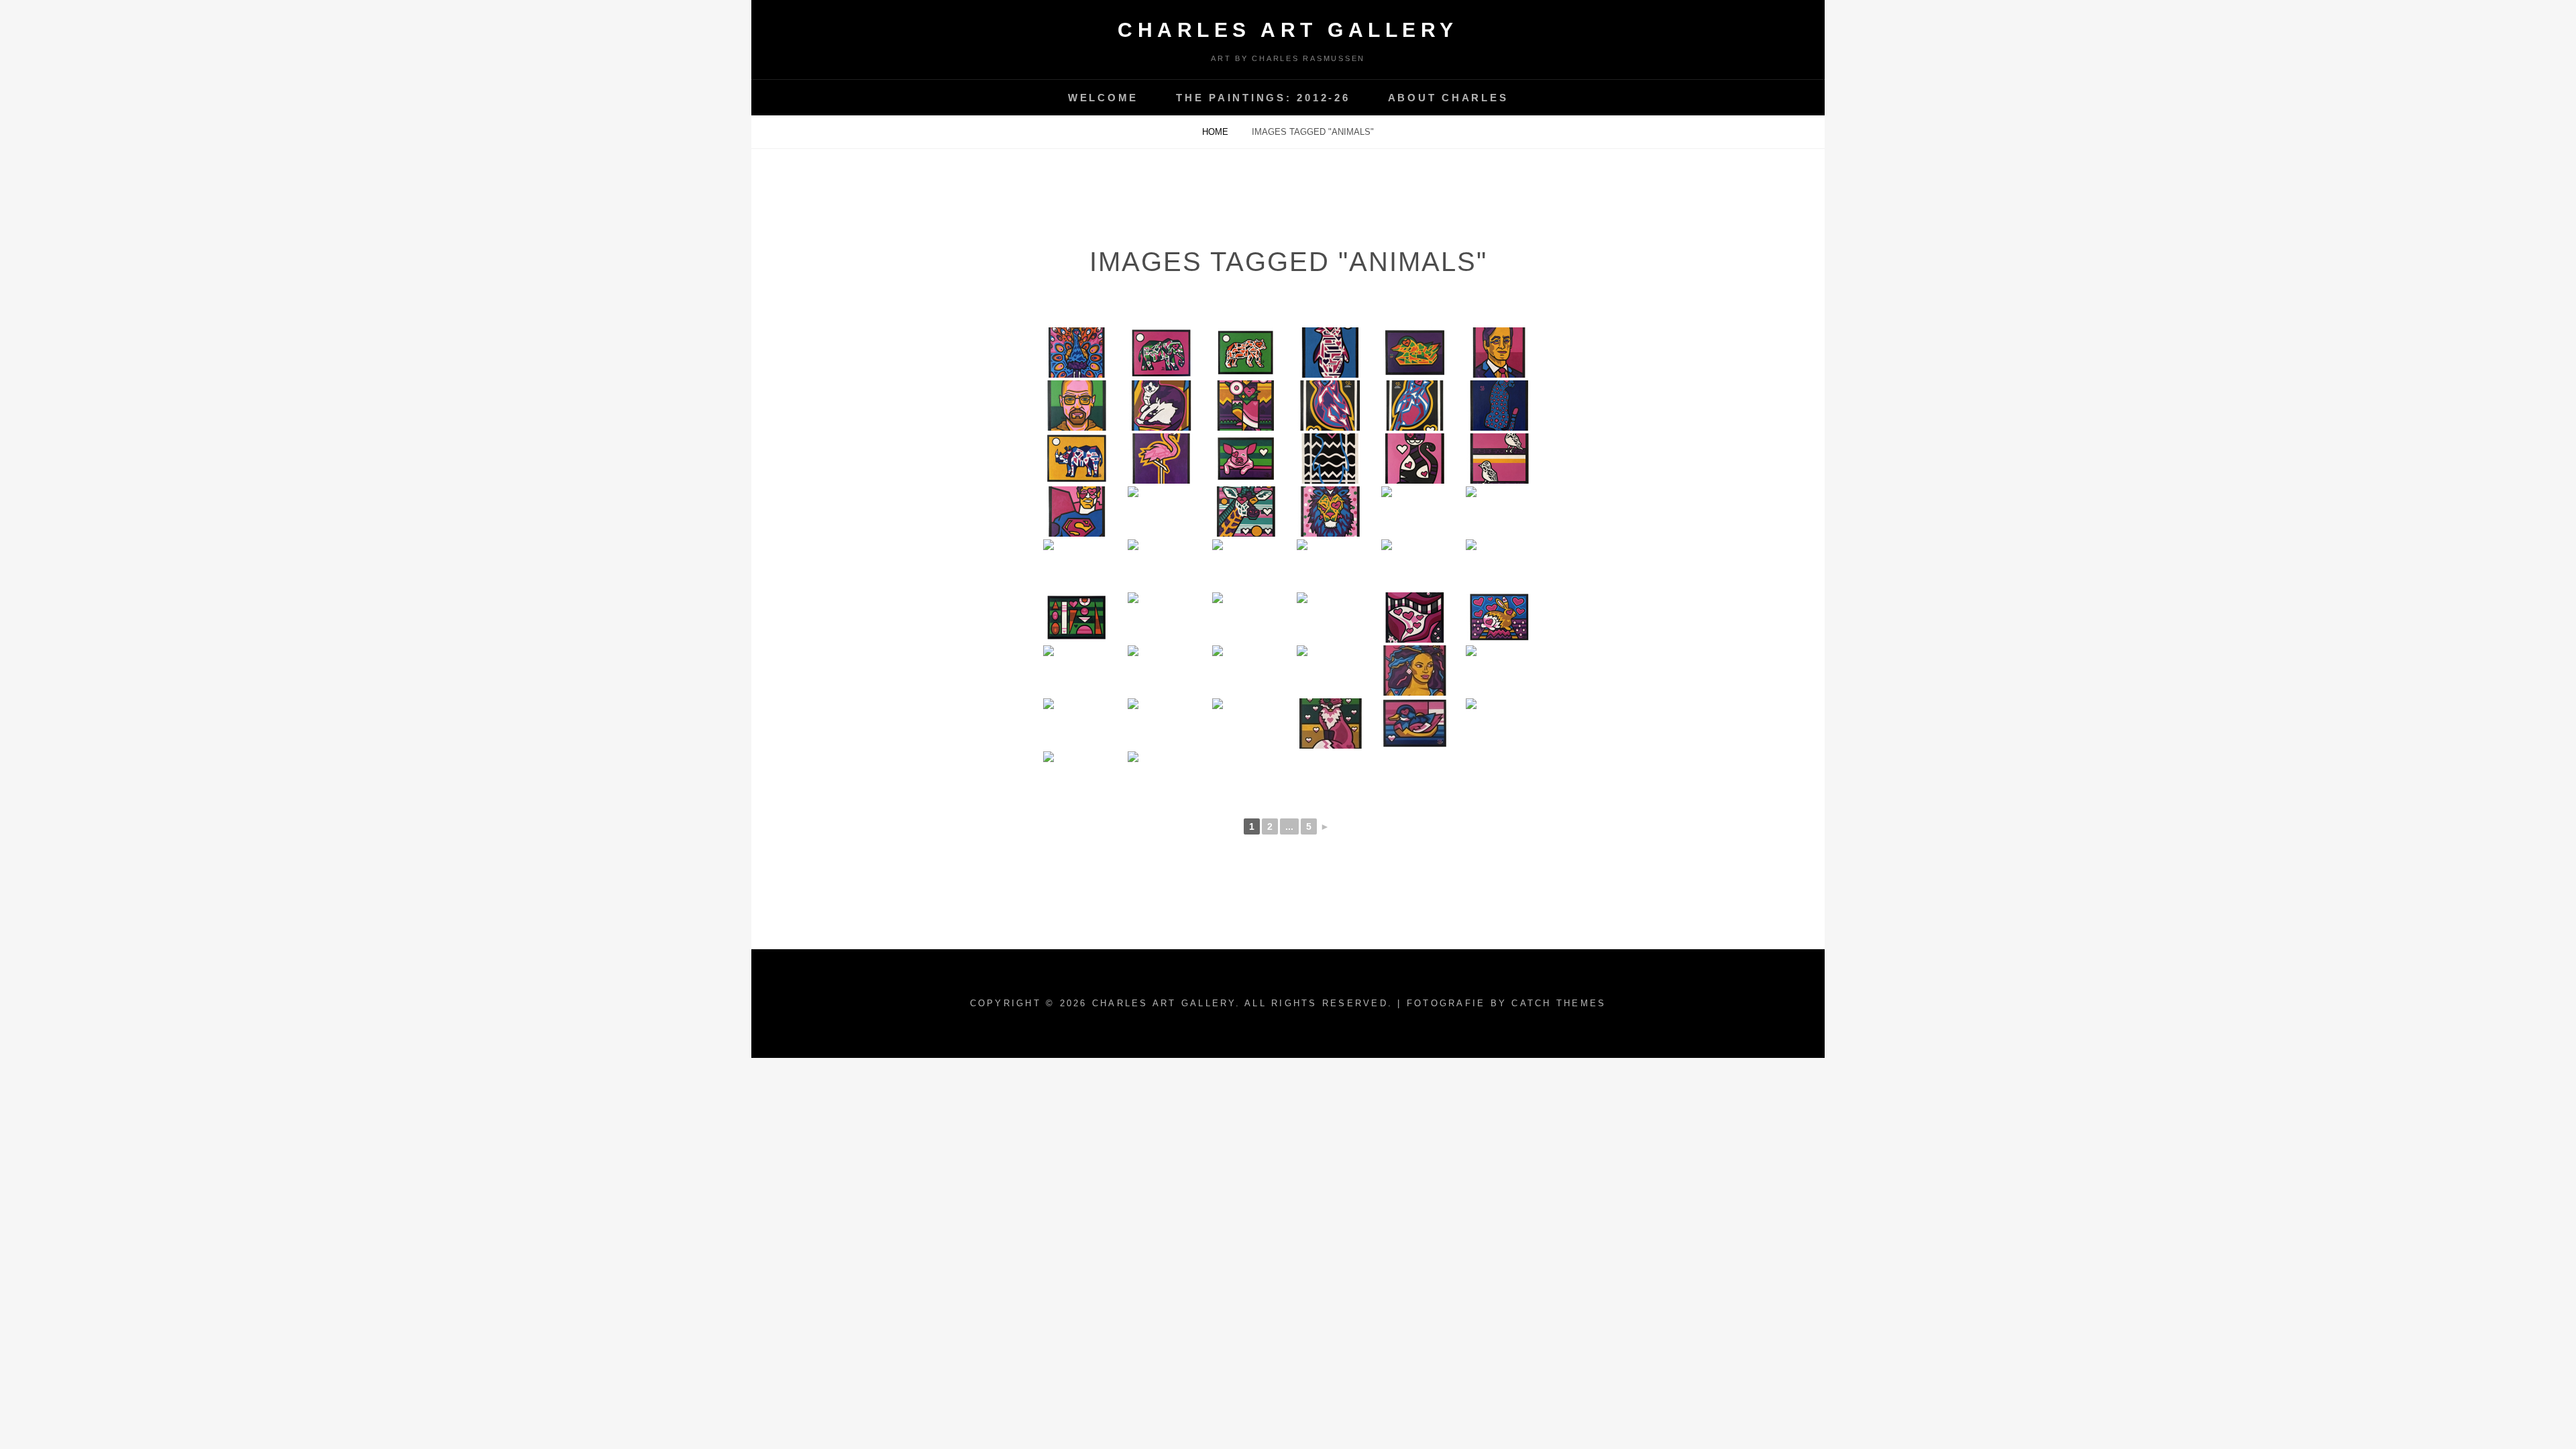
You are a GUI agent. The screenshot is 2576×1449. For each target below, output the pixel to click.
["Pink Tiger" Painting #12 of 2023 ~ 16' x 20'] (1161, 776)
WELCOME (1103, 98)
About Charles (1448, 98)
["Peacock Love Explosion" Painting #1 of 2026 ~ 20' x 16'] (1077, 353)
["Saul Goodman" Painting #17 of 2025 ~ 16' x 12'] (1499, 353)
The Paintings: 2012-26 (1263, 98)
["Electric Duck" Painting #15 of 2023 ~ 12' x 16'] (1415, 723)
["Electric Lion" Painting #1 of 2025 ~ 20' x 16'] (1330, 512)
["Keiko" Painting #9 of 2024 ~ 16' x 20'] (1161, 618)
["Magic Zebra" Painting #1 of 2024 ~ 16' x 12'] (1330, 670)
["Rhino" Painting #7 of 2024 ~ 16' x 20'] (1330, 618)
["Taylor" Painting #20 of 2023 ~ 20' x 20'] (1499, 670)
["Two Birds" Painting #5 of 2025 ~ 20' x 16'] (1499, 459)
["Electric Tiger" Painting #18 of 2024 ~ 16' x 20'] (1415, 512)
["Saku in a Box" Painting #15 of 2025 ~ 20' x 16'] (1161, 406)
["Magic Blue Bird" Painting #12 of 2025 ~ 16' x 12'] (1415, 406)
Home (1217, 132)
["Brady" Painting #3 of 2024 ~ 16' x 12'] (1161, 670)
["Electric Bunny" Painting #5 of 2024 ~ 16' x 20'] (1499, 618)
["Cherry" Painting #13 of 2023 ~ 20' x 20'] (1077, 776)
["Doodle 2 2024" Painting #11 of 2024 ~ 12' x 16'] (1499, 565)
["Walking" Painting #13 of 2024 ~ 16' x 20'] (1330, 565)
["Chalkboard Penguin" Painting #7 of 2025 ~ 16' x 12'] (1330, 459)
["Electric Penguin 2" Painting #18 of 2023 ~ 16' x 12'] (1161, 723)
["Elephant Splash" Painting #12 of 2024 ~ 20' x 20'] (1415, 565)
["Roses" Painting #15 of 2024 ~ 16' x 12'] (1161, 565)
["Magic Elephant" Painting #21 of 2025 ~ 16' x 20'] (1161, 353)
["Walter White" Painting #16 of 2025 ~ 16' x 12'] (1077, 406)
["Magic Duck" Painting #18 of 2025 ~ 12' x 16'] (1415, 353)
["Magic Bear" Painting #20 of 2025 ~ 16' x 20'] (1246, 353)
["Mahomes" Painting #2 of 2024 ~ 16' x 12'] (1246, 670)
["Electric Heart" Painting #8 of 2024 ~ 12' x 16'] (1246, 618)
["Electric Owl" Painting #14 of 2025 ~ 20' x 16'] (1246, 406)
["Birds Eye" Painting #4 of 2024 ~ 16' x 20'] (1077, 670)
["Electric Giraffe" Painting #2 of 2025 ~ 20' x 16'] (1246, 512)
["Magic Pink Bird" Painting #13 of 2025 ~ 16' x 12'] (1330, 406)
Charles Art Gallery (1288, 30)
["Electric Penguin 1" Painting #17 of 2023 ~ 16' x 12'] (1246, 723)
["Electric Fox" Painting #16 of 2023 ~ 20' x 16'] (1330, 723)
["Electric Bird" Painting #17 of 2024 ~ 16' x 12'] (1499, 512)
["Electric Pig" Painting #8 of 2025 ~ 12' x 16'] (1246, 459)
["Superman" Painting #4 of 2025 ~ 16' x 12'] (1077, 512)
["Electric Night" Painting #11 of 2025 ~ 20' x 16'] (1499, 406)
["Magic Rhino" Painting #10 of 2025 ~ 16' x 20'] (1077, 459)
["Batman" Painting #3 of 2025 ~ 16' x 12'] (1161, 512)
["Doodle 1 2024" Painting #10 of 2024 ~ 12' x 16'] (1077, 618)
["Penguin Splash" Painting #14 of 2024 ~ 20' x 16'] (1246, 565)
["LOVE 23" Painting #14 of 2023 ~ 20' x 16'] (1499, 723)
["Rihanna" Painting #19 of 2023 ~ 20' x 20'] (1077, 723)
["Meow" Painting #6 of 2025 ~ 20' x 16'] (1415, 459)
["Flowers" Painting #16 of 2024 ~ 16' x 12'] (1077, 565)
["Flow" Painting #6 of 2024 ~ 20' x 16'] (1415, 618)
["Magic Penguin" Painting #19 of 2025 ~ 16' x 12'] (1330, 353)
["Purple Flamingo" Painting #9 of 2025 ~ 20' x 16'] (1161, 459)
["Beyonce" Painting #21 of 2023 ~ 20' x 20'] (1415, 670)
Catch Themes (1559, 1003)
